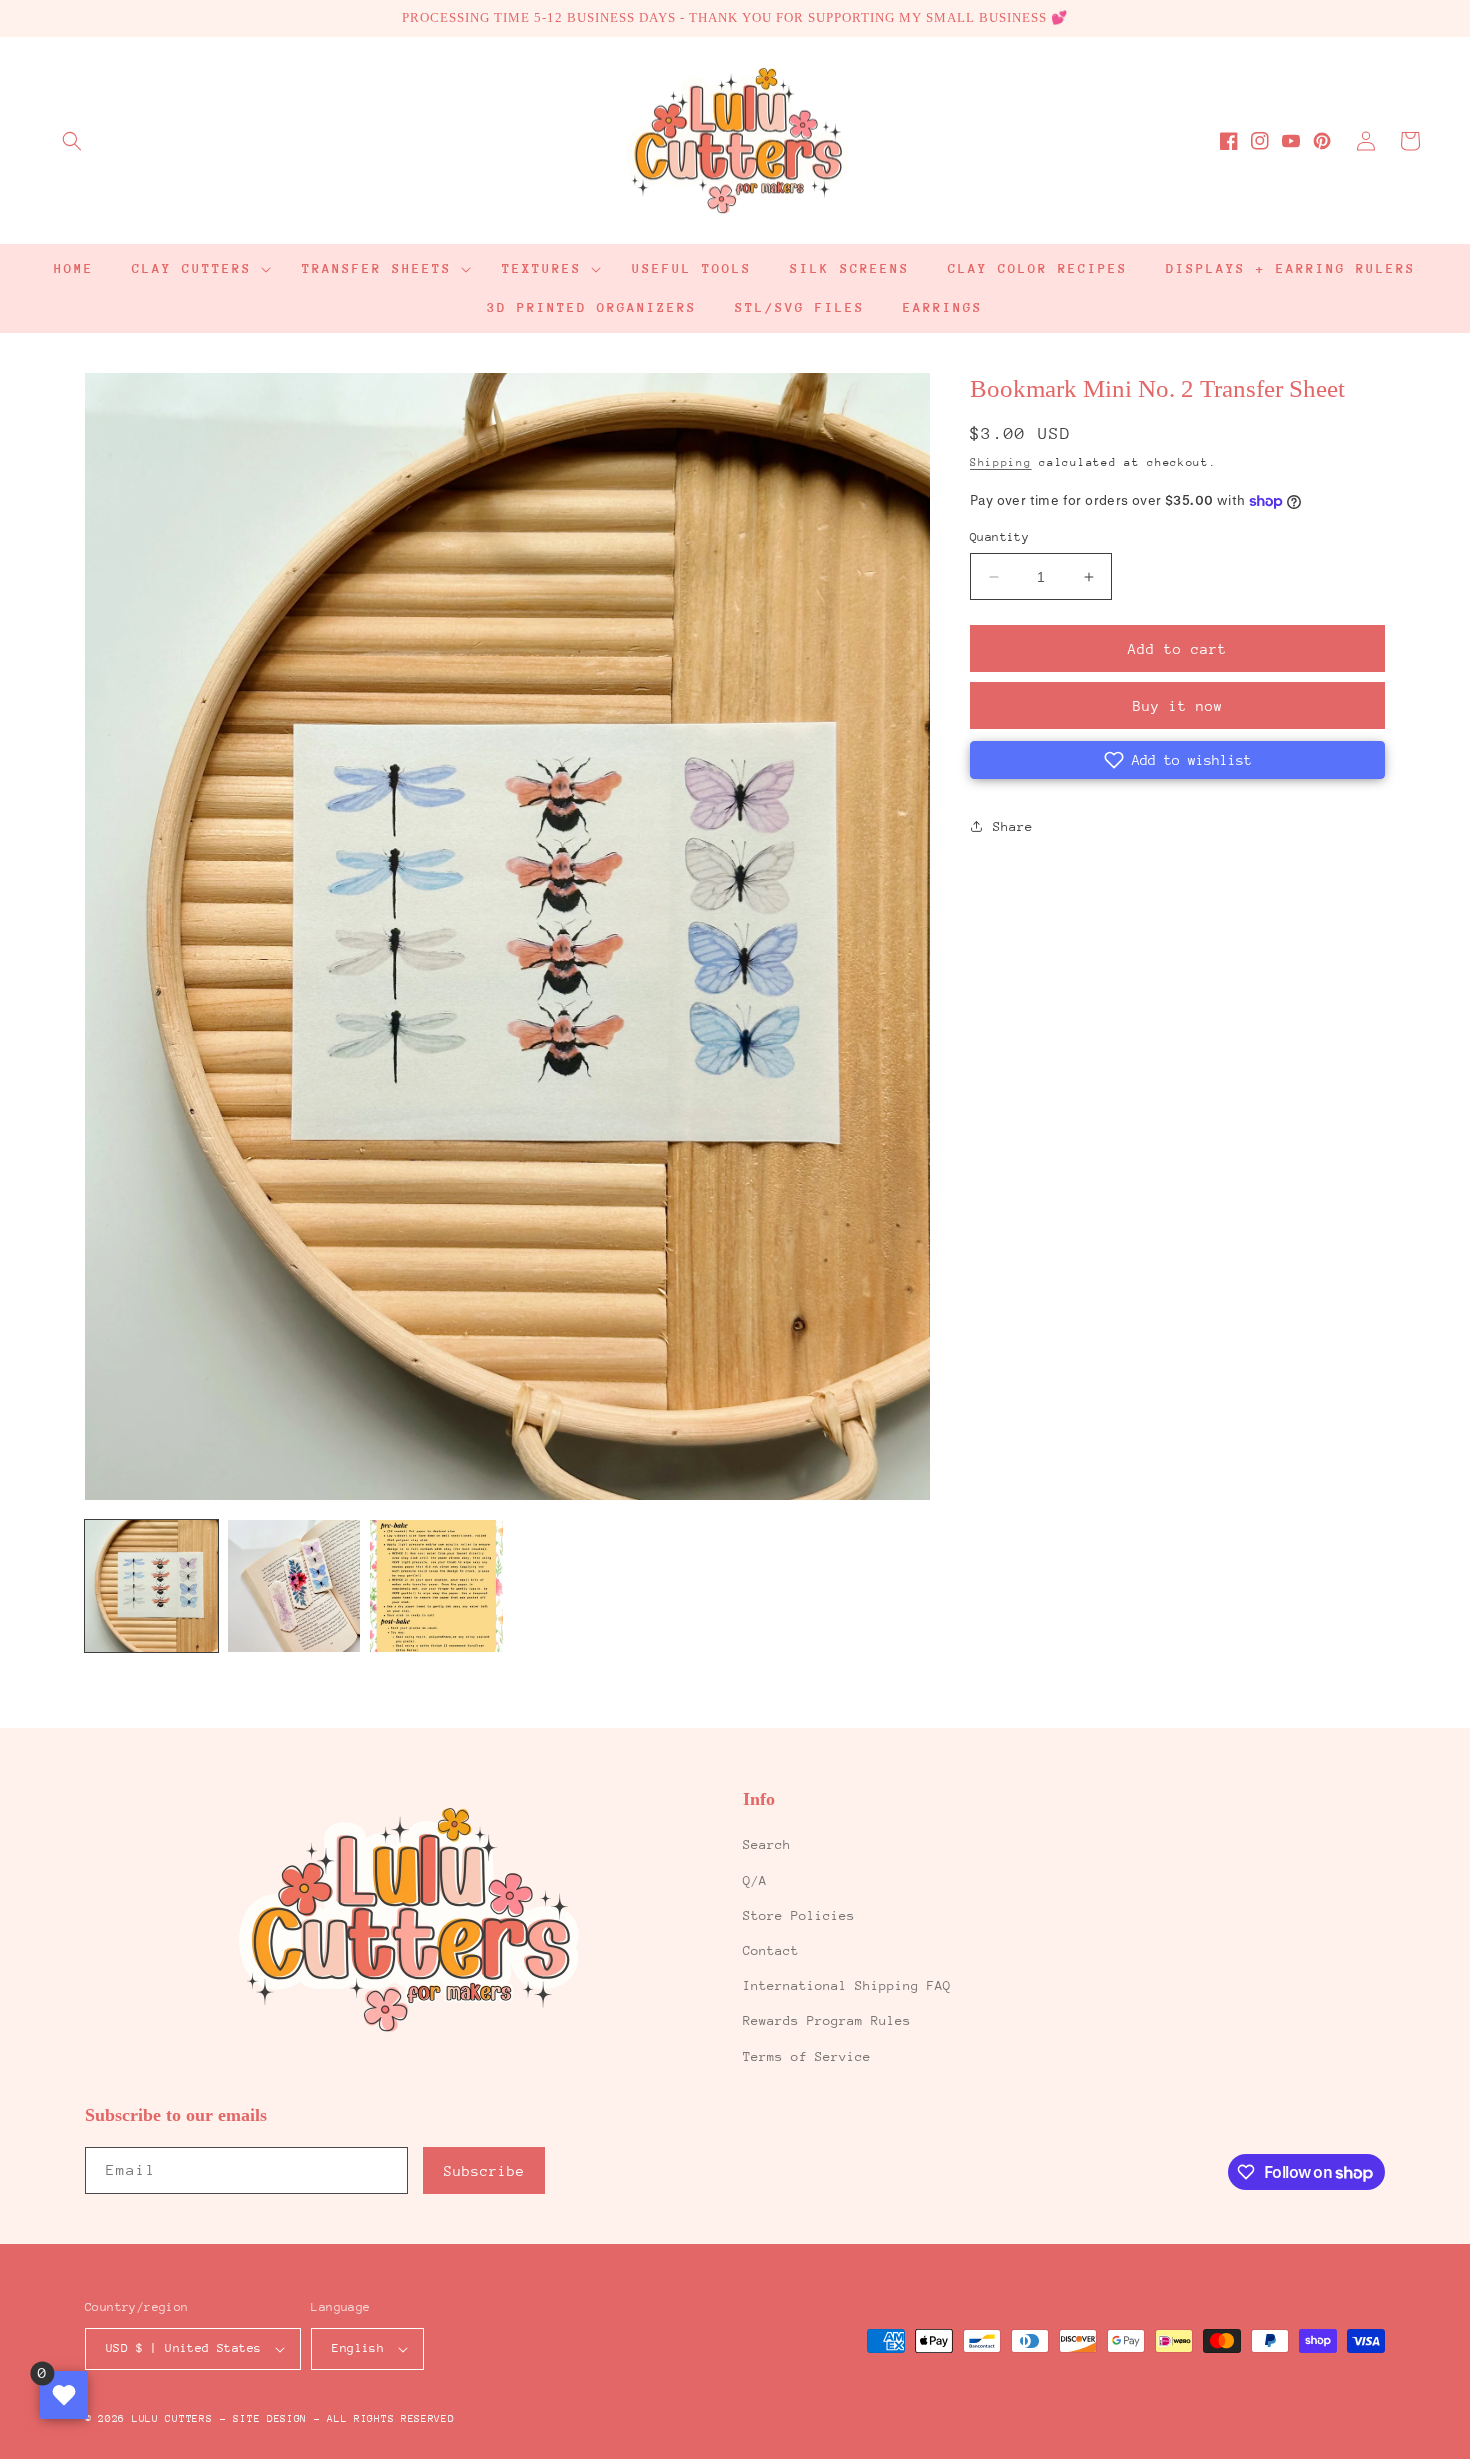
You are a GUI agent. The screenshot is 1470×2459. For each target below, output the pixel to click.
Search (767, 1844)
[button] (72, 141)
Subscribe (484, 2171)
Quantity (999, 537)
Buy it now (1178, 706)
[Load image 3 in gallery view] (436, 1586)
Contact (771, 1950)
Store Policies (799, 1915)
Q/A (755, 1880)
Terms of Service (807, 2056)
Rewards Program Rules (827, 2020)
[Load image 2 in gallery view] (294, 1586)
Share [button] (1013, 826)
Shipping (1001, 462)
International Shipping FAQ (847, 1985)
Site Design (270, 2419)
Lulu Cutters (172, 2419)
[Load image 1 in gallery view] (151, 1586)
